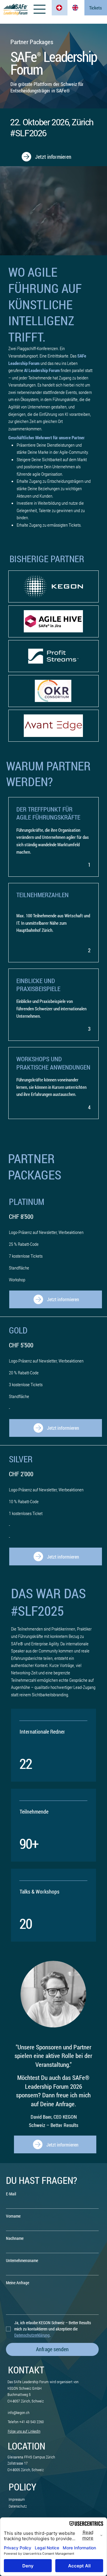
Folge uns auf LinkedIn (24, 2431)
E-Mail (11, 2194)
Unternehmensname (22, 2260)
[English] (75, 8)
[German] (60, 8)
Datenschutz (18, 2506)
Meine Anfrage (18, 2283)
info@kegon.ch (19, 2413)
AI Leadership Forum (42, 370)
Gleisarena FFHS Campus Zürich (31, 2457)
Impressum (17, 2499)
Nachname (15, 2238)
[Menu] (40, 9)
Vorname (13, 2216)
